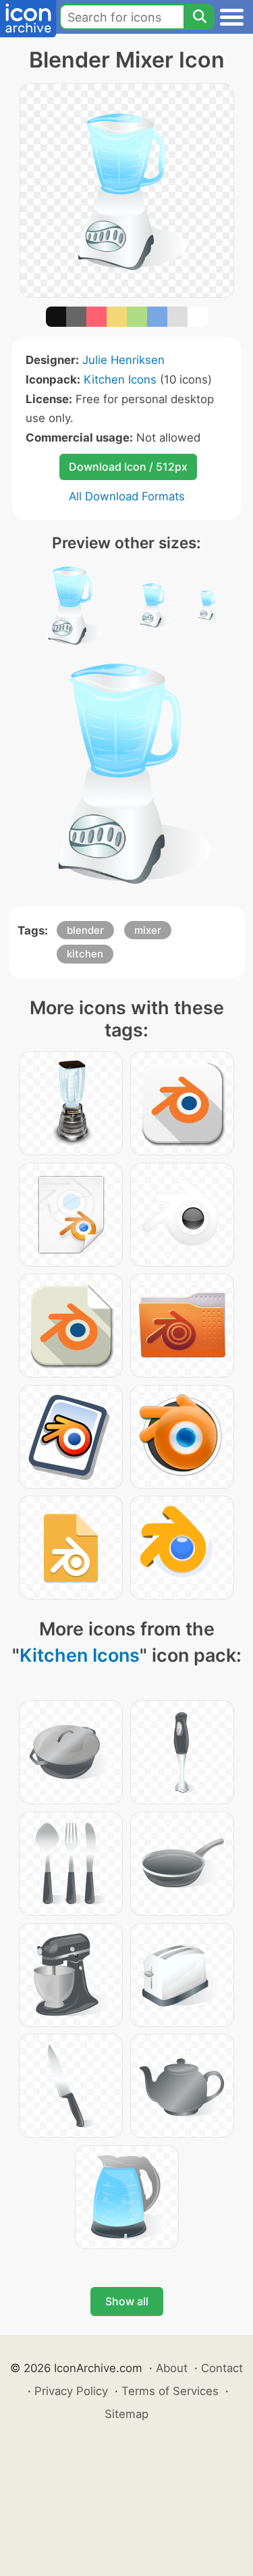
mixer (148, 930)
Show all (127, 2301)
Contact (222, 2368)
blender (85, 930)
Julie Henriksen (123, 360)
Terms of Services (170, 2391)
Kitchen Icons (120, 379)
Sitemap (126, 2414)
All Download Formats (127, 496)
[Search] (199, 17)
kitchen (85, 954)
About (172, 2368)
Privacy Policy (71, 2391)
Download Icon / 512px (128, 467)
